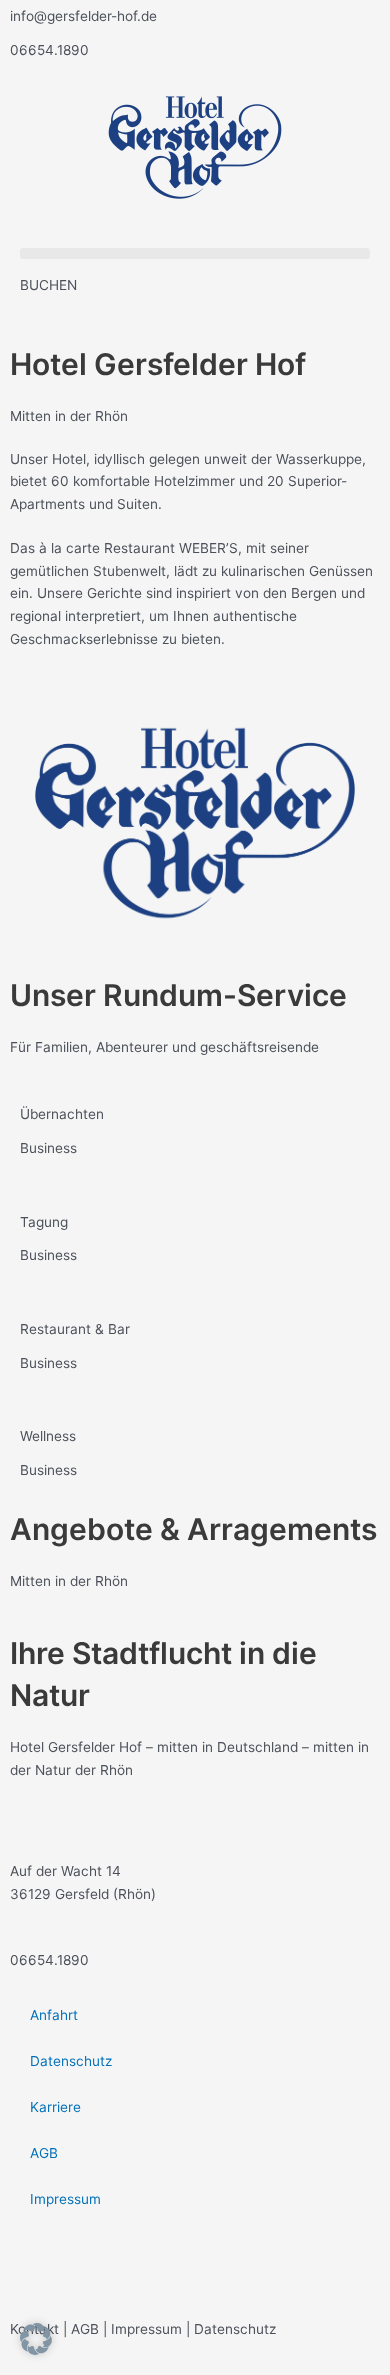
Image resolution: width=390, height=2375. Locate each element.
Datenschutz (71, 2061)
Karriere (55, 2107)
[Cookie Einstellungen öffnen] (36, 2350)
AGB (44, 2153)
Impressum (65, 2199)
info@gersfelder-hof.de (83, 16)
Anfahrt (54, 2015)
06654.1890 (49, 50)
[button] (195, 253)
